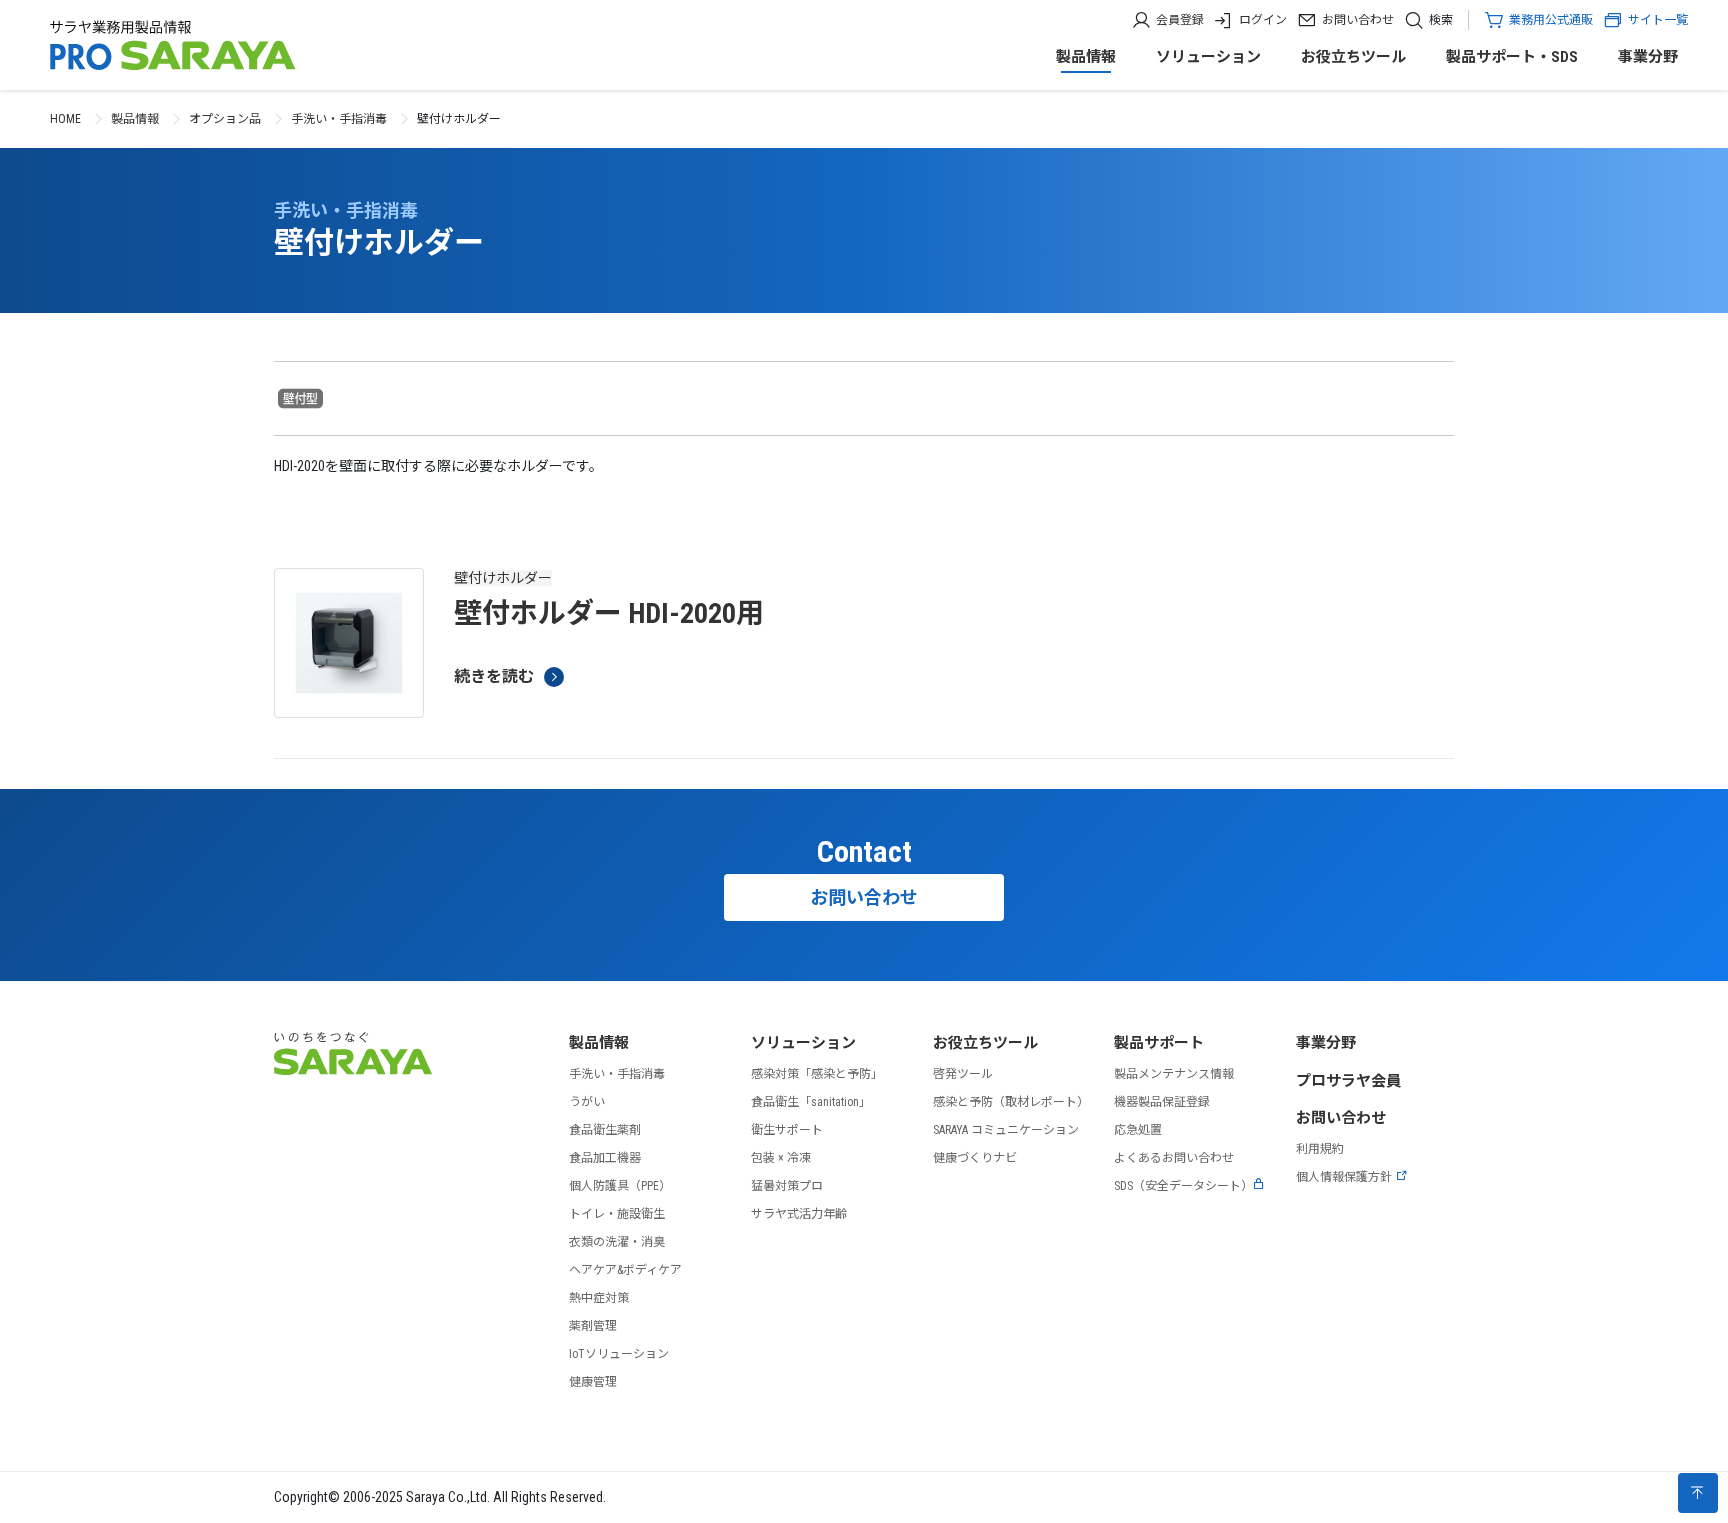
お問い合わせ (1358, 20)
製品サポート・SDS (1512, 57)
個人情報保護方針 (1344, 1177)
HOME (65, 119)
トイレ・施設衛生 (617, 1214)
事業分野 (1648, 57)
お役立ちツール (1353, 57)
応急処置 (1138, 1130)
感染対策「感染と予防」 (817, 1074)
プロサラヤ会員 (1348, 1081)
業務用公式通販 (1551, 20)
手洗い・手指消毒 (339, 119)
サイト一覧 (1658, 20)
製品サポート (1159, 1043)
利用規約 (1320, 1149)
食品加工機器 (605, 1158)
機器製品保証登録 (1162, 1102)
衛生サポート (787, 1130)
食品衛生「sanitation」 (811, 1102)
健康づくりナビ (975, 1158)
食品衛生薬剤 (605, 1130)
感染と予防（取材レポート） (1011, 1102)
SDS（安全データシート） (1183, 1186)
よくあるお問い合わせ (1174, 1158)
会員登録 (1180, 20)
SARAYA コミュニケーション (1006, 1130)
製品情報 (1086, 57)
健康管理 (593, 1382)
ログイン (1263, 20)
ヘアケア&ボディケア (625, 1270)
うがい (587, 1102)
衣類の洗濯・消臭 (617, 1242)
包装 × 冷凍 (781, 1158)
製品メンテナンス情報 (1174, 1074)
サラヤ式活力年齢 (799, 1214)
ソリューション (1208, 57)
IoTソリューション (619, 1354)
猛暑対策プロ (787, 1186)
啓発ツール (963, 1074)
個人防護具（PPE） (620, 1186)
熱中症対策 (599, 1298)
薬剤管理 (593, 1326)
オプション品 (225, 119)
